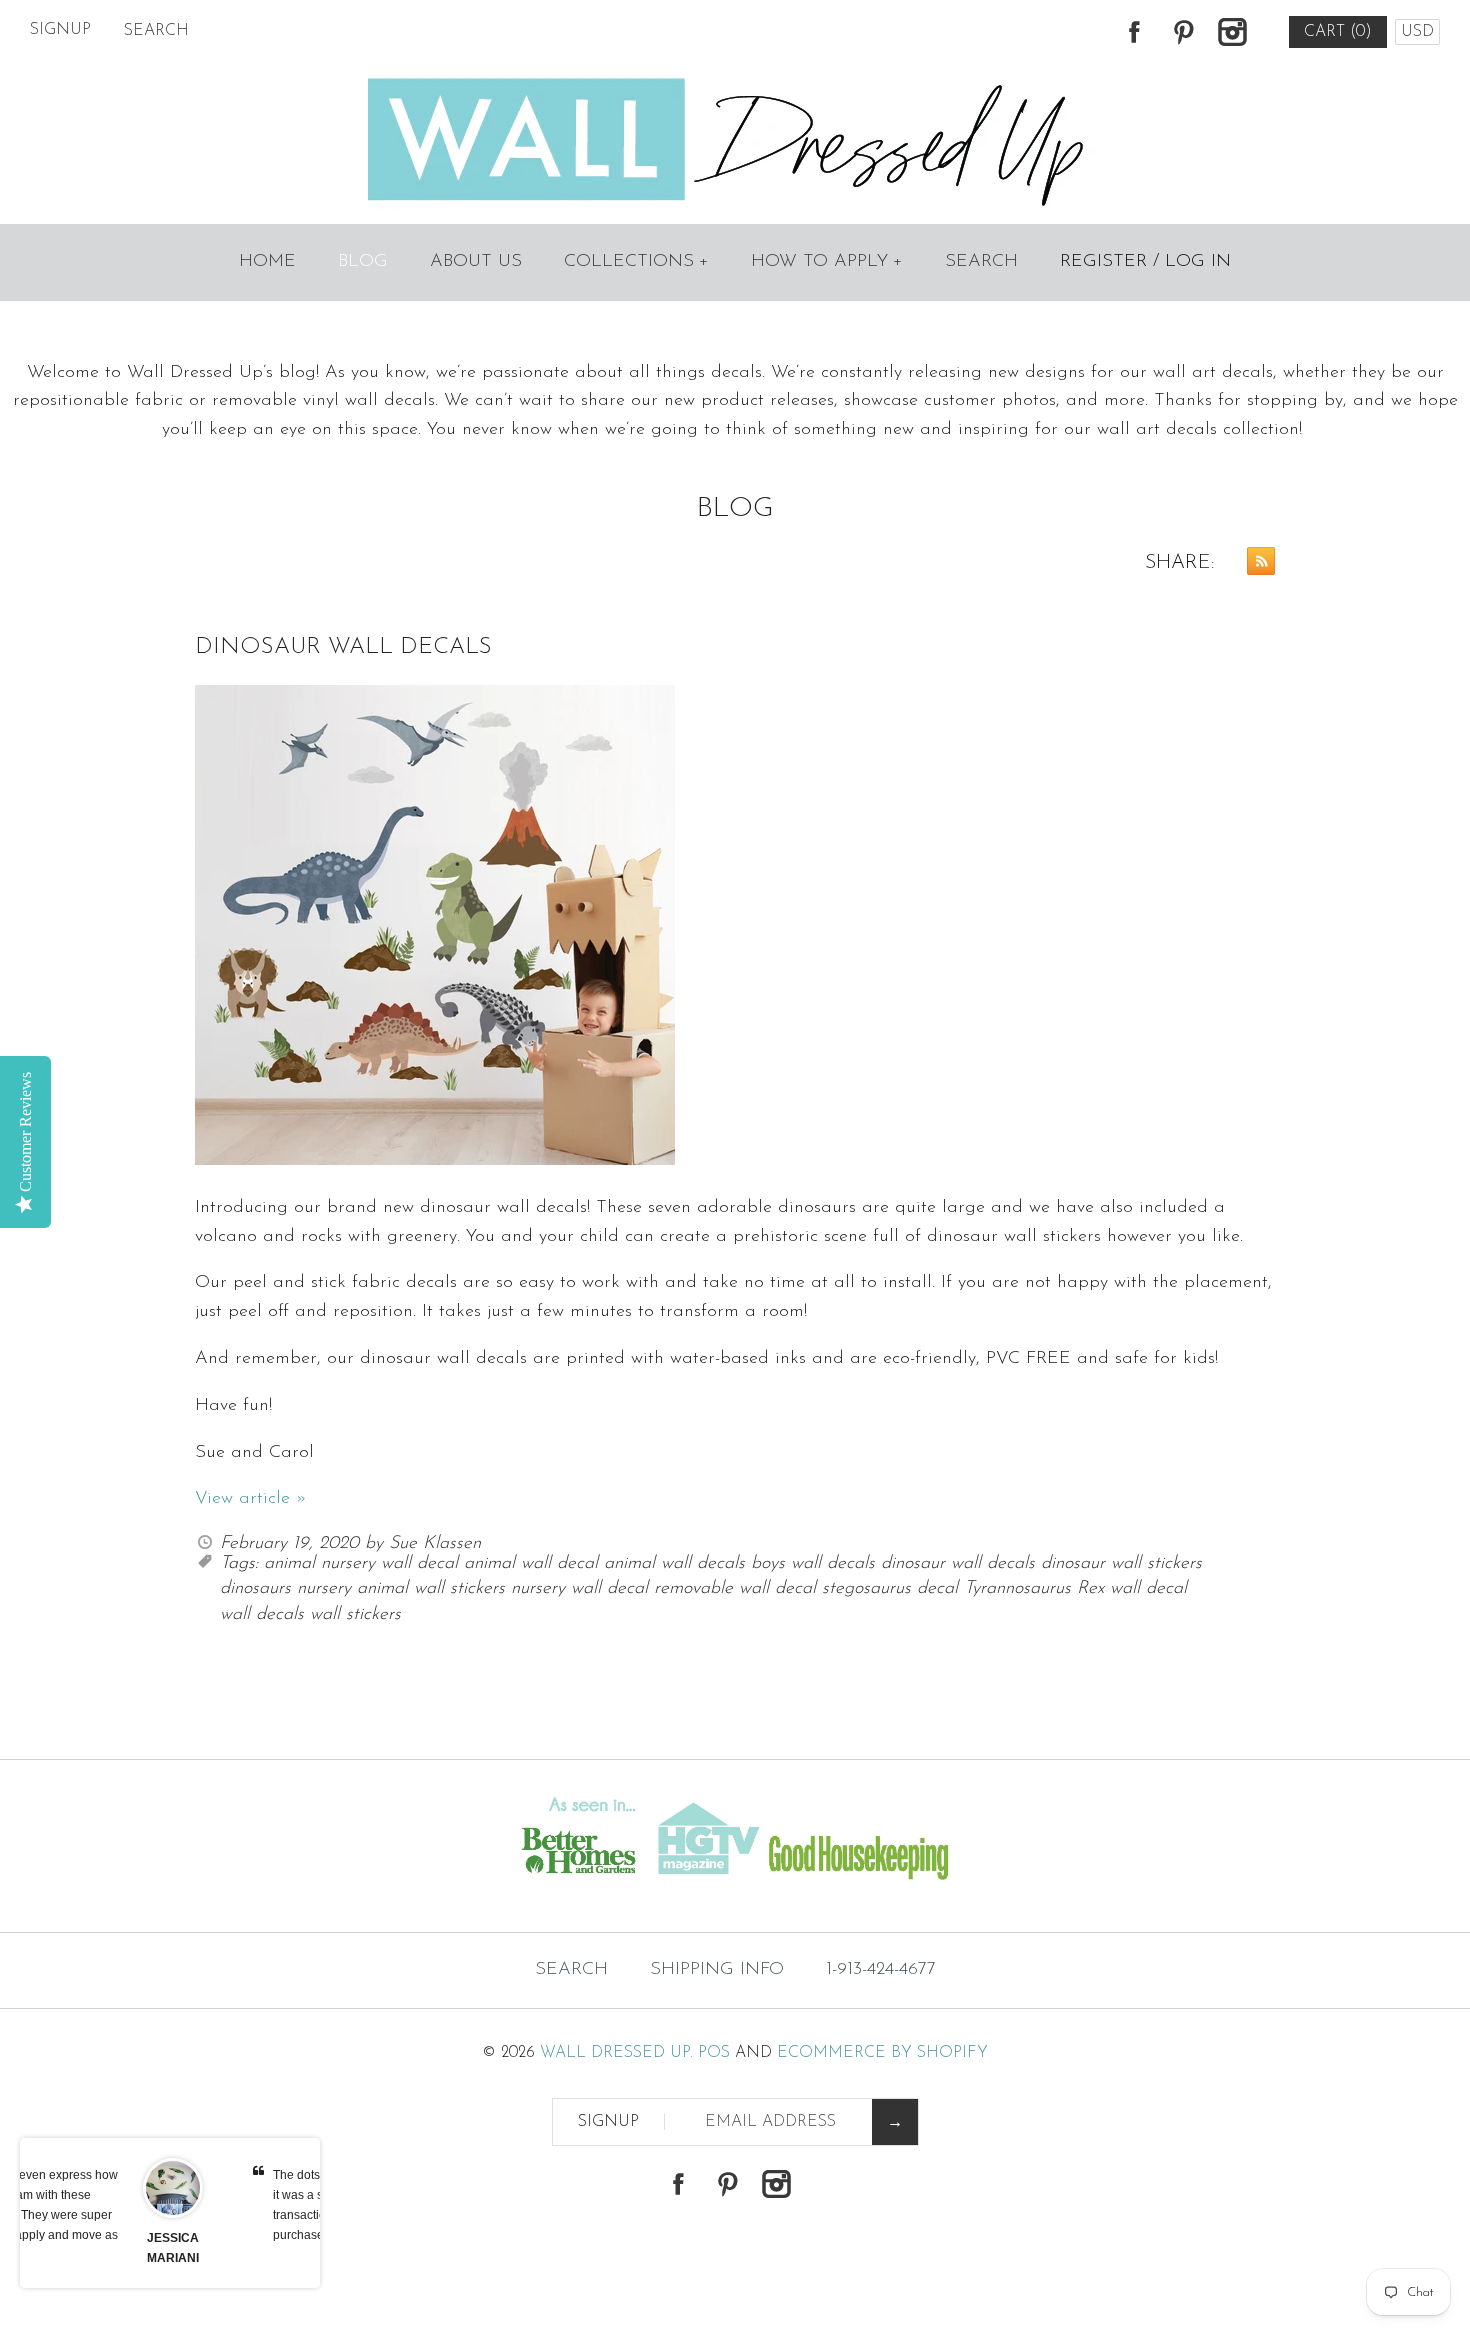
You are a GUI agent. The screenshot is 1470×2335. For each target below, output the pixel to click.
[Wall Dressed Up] (735, 80)
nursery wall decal (579, 1589)
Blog (363, 262)
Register (1103, 262)
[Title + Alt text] (252, 1893)
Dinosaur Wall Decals (343, 647)
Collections (636, 262)
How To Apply (827, 262)
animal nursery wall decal (361, 1564)
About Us (476, 262)
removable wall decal (735, 1589)
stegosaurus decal (890, 1589)
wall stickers (355, 1615)
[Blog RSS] (1256, 566)
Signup (60, 30)
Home (267, 262)
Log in (1198, 262)
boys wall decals (813, 1564)
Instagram (1232, 32)
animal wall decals (674, 1564)
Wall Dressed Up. (616, 2053)
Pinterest (1183, 32)
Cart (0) (1338, 32)
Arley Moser (255, 2238)
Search (981, 262)
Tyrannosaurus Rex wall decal (1075, 1589)
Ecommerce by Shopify (882, 2053)
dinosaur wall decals (958, 1564)
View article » (251, 1499)
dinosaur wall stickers (1121, 1564)
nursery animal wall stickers (401, 1589)
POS (714, 2053)
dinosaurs (255, 1589)
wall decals (262, 1615)
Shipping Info (717, 1970)
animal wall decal (531, 1564)
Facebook (1134, 32)
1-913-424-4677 (881, 1970)
